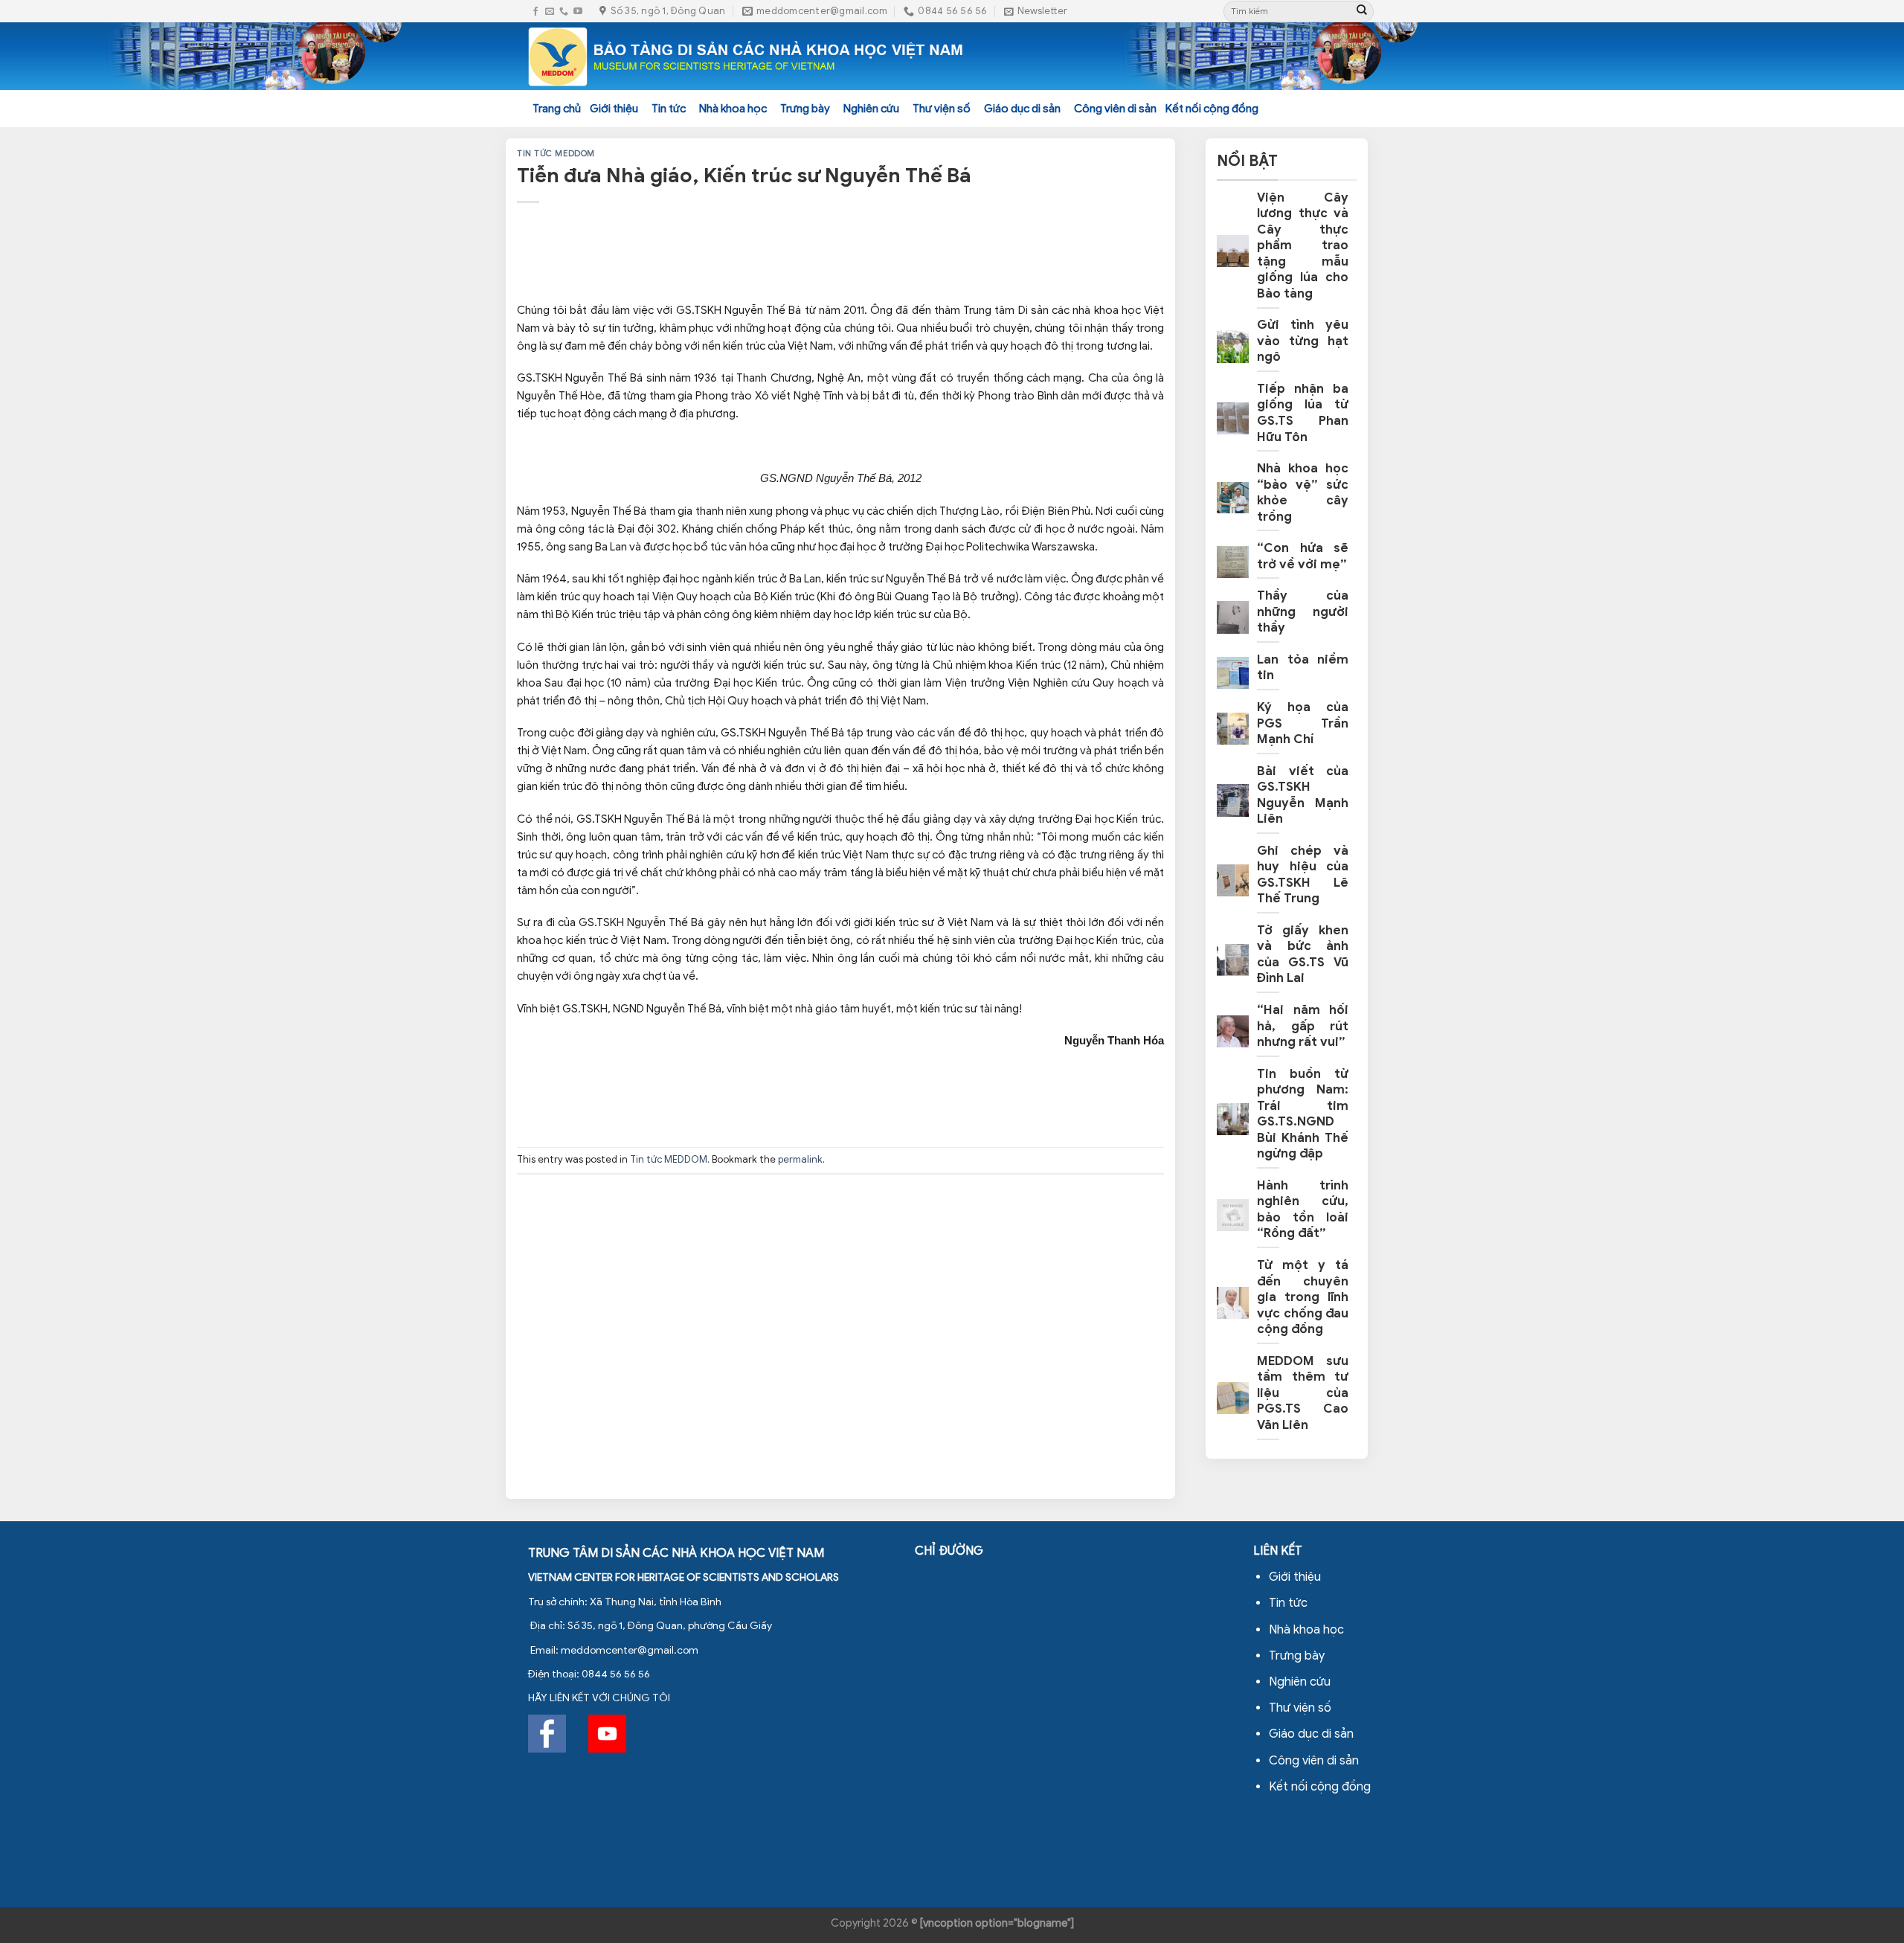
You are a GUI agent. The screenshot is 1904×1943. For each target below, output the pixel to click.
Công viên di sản (1115, 109)
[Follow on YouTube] (578, 12)
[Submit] (1362, 11)
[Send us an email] (550, 12)
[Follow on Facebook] (535, 12)
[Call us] (564, 12)
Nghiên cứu (871, 109)
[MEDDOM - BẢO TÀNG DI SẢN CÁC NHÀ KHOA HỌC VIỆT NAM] (746, 57)
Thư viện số (942, 109)
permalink (800, 1160)
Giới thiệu (614, 109)
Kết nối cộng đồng (1212, 109)
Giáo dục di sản (1022, 109)
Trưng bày (805, 109)
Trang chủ (557, 109)
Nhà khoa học (733, 109)
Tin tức (669, 109)
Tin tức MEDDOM (556, 153)
